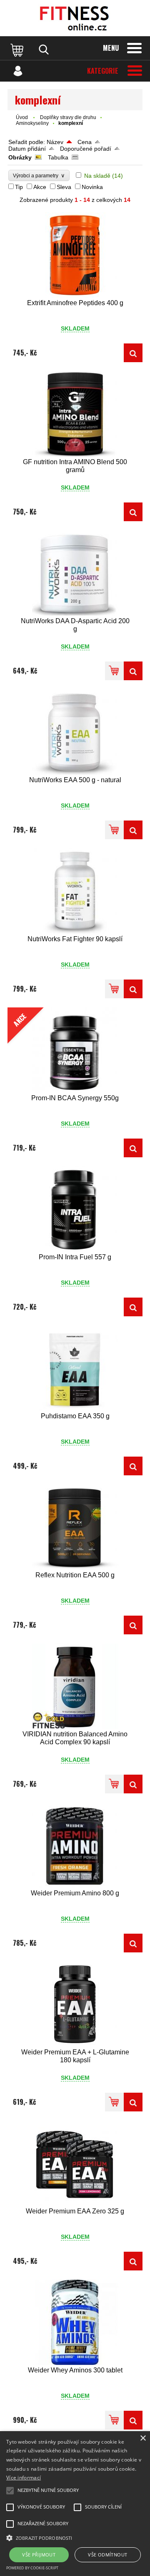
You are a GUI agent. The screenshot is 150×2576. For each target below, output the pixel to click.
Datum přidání (27, 149)
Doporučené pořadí (86, 149)
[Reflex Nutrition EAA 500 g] (75, 1527)
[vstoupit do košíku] (18, 50)
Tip (19, 187)
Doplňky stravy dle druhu (68, 117)
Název (55, 142)
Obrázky (20, 157)
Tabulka (58, 157)
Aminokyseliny (32, 123)
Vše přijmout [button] (39, 2555)
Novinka (92, 187)
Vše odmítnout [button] (107, 2555)
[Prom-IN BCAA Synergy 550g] (133, 1148)
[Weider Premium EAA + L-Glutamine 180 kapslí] (75, 2004)
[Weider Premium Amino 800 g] (75, 1845)
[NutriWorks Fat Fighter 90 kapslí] (75, 891)
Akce (40, 187)
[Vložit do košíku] (114, 671)
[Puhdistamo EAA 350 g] (75, 1368)
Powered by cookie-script (32, 2568)
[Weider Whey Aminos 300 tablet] (75, 2322)
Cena (85, 142)
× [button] (143, 2438)
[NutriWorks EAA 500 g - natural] (75, 732)
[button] (75, 2537)
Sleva (64, 187)
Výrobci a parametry (39, 175)
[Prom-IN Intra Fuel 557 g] (75, 1209)
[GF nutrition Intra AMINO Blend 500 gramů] (75, 414)
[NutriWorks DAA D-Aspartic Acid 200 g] (75, 573)
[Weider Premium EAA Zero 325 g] (75, 2163)
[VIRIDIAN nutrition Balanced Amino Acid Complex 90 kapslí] (75, 1686)
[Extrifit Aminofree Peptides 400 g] (75, 255)
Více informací (24, 2478)
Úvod (22, 117)
